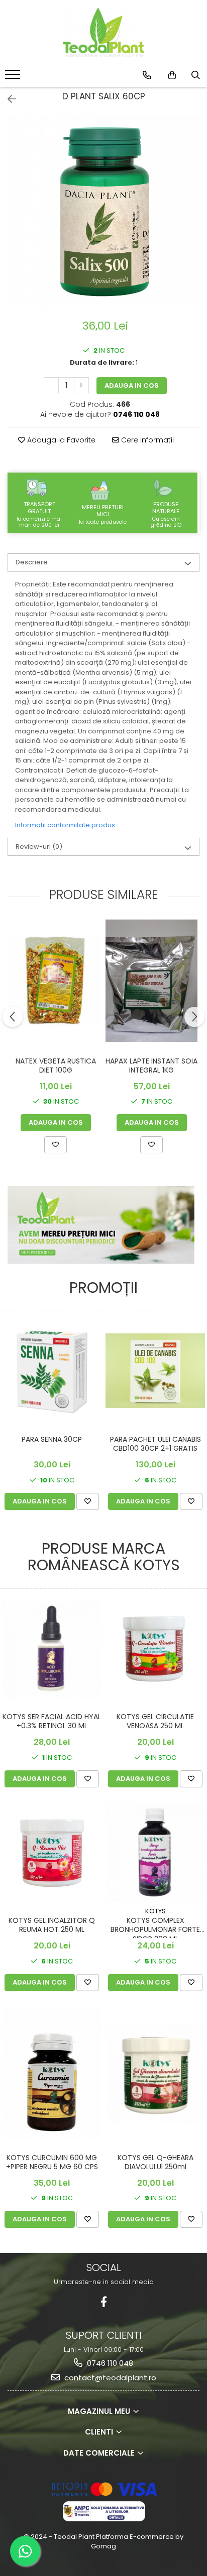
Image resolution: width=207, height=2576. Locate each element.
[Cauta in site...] (196, 75)
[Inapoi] (8, 99)
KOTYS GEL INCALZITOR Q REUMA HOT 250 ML (52, 1925)
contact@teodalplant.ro (109, 2378)
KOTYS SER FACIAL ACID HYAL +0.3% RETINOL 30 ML (52, 1721)
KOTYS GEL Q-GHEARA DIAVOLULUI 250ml (156, 2162)
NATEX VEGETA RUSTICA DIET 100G (56, 1066)
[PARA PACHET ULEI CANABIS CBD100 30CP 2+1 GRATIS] (155, 1371)
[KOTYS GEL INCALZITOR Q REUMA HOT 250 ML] (52, 1852)
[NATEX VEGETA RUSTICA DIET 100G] (56, 980)
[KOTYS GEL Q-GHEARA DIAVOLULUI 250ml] (155, 2072)
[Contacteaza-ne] (147, 75)
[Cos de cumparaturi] (172, 75)
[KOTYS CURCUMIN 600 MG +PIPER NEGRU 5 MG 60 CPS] (52, 2072)
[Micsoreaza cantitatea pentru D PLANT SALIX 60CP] (51, 385)
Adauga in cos (132, 386)
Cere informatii (146, 440)
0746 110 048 (109, 2363)
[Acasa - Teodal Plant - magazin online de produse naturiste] (103, 33)
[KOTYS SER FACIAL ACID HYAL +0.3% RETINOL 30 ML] (52, 1648)
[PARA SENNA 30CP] (52, 1371)
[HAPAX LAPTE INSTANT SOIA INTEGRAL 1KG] (151, 981)
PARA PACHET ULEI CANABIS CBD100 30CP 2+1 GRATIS (156, 1444)
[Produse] (14, 78)
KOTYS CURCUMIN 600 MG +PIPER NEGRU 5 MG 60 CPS (52, 2162)
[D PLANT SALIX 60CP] (103, 212)
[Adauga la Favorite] (56, 1145)
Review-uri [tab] (39, 847)
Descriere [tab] (32, 562)
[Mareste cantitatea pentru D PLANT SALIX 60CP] (81, 385)
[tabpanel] (103, 212)
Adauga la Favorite (60, 440)
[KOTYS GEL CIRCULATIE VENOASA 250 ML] (155, 1648)
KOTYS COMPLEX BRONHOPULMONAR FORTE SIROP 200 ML (155, 1927)
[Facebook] (104, 2302)
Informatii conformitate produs (65, 825)
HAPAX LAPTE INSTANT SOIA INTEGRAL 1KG (151, 1066)
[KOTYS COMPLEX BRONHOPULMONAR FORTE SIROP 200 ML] (155, 1852)
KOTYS (156, 1911)
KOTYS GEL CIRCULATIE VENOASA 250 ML (155, 1721)
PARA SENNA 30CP (52, 1439)
